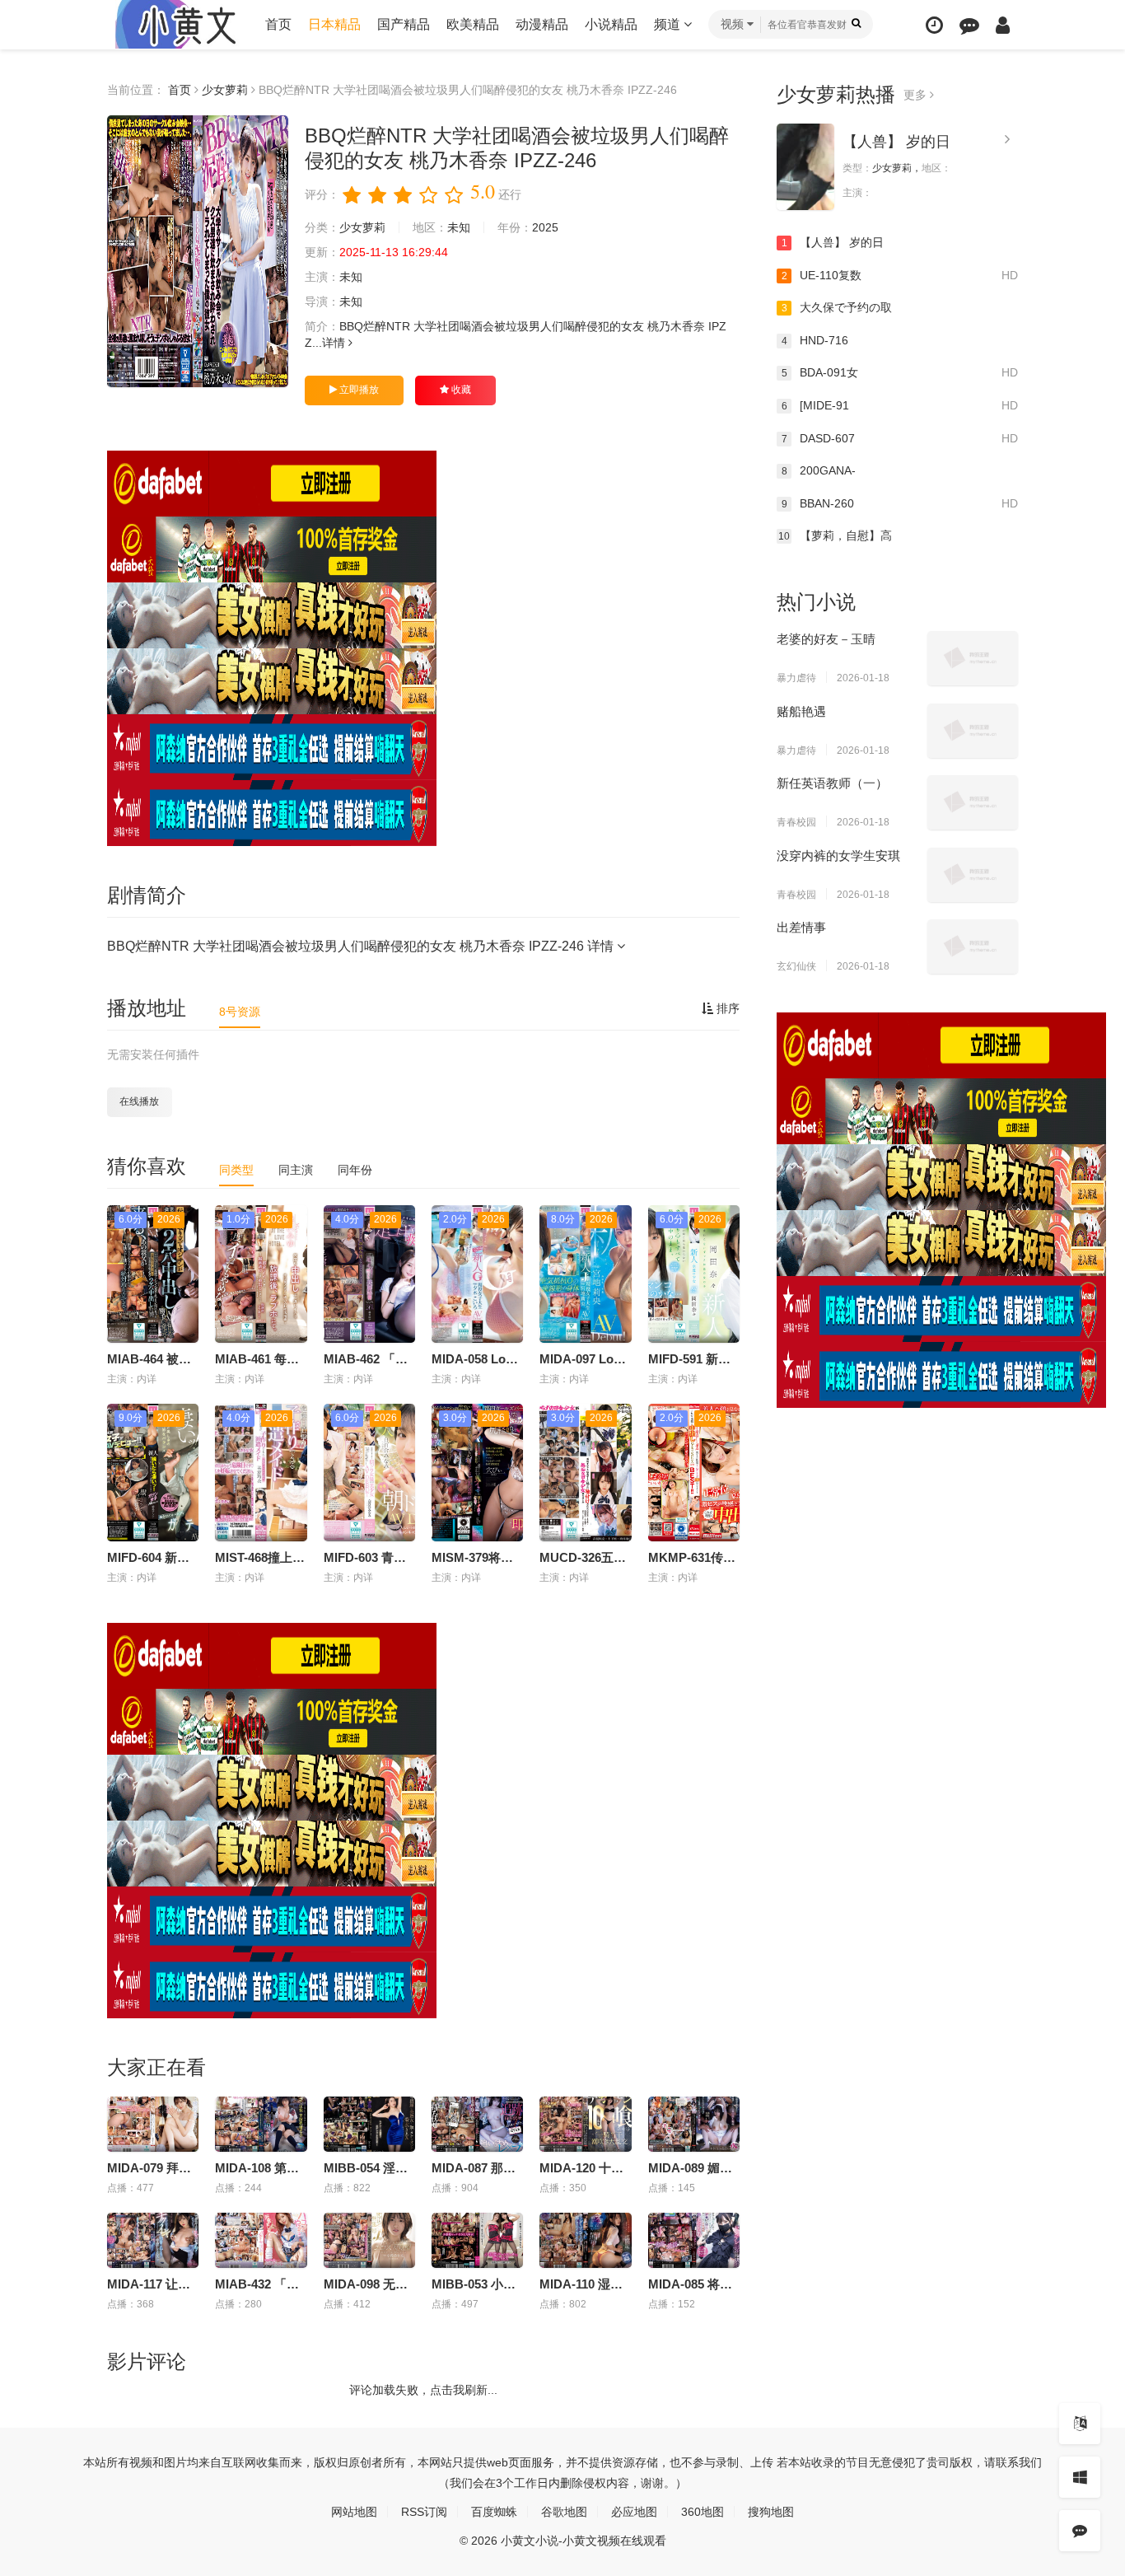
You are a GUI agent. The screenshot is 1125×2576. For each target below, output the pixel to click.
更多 (917, 95)
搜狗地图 (771, 2512)
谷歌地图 (564, 2512)
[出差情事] (973, 947)
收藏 (460, 390)
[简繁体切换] (1080, 2424)
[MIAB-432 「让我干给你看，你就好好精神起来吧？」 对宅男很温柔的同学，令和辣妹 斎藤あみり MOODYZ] (261, 2240)
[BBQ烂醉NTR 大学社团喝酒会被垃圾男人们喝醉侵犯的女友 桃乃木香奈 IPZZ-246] (198, 251)
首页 (278, 24)
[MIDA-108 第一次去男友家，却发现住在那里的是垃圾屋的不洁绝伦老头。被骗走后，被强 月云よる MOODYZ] (261, 2124)
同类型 (236, 1170)
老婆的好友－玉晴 (826, 639)
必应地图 (634, 2512)
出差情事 (801, 927)
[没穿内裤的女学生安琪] (973, 875)
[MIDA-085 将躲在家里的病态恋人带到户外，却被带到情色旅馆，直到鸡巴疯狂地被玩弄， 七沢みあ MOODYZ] (694, 2240)
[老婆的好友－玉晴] (973, 658)
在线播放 (139, 1101)
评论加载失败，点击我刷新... (423, 2390)
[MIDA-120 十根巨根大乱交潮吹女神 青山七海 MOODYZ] (585, 2124)
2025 (545, 227)
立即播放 (358, 390)
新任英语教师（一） (832, 783)
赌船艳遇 (801, 711)
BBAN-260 (900, 503)
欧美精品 (473, 24)
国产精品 (404, 24)
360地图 (703, 2512)
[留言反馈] (969, 25)
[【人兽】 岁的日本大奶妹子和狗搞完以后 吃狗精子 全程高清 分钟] (805, 167)
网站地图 (354, 2512)
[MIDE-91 (900, 405)
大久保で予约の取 (837, 307)
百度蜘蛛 (494, 2512)
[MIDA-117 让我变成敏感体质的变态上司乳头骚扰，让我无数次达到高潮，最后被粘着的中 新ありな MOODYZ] (153, 2240)
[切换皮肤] (1080, 2477)
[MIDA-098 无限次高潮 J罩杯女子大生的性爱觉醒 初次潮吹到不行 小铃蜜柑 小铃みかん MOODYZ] (369, 2240)
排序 (726, 1008)
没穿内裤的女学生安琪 (838, 856)
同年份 (355, 1170)
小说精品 (611, 24)
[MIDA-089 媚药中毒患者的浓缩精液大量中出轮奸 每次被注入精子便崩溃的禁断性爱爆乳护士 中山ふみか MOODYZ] (694, 2124)
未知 (459, 227)
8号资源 (240, 1012)
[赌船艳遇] (973, 731)
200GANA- (819, 470)
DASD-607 (900, 438)
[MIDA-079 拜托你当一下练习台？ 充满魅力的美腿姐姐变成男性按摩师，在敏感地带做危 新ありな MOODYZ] (153, 2124)
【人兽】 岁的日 (896, 142)
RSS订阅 (424, 2512)
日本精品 (334, 24)
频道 (669, 24)
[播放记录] (934, 25)
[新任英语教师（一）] (973, 802)
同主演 (296, 1170)
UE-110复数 (900, 275)
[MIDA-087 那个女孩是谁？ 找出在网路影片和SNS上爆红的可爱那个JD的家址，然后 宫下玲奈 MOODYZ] (477, 2124)
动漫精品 (542, 24)
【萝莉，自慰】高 (835, 535)
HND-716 (815, 340)
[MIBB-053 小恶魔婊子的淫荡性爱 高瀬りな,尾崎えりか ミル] (477, 2240)
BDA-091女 (900, 372)
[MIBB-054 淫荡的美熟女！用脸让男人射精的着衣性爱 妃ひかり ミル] (369, 2124)
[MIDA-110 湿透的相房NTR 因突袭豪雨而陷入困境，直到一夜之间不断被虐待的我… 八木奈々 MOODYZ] (585, 2240)
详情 (335, 343)
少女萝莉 (225, 90)
